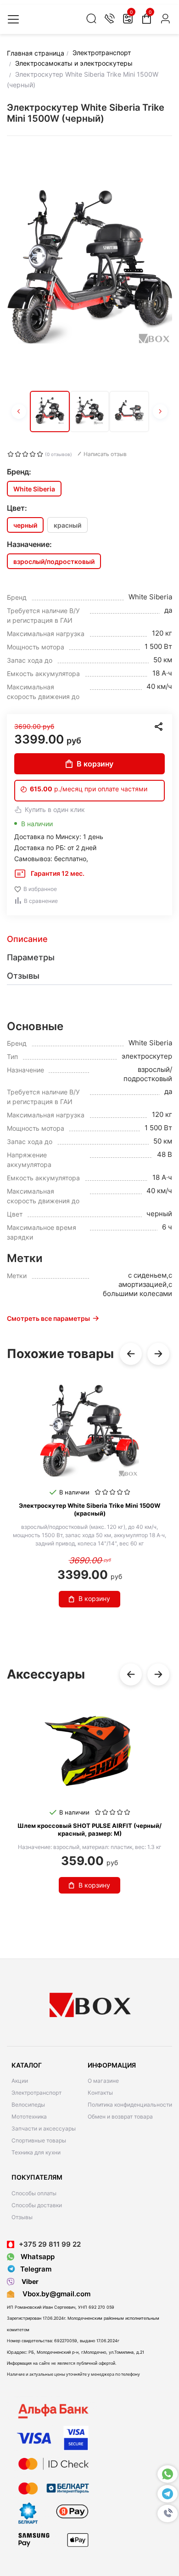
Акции (20, 2081)
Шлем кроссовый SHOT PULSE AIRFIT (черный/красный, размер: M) (89, 1829)
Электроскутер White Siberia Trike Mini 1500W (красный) (89, 1509)
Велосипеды (28, 2105)
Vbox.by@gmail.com (55, 2294)
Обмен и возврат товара (120, 2117)
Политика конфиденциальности (130, 2105)
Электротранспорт (36, 2093)
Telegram (36, 2269)
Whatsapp (37, 2257)
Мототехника (29, 2117)
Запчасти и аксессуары (44, 2128)
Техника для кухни (36, 2152)
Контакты (100, 2093)
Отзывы (22, 2217)
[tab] (89, 939)
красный (67, 525)
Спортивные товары (39, 2140)
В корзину (95, 764)
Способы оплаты (34, 2193)
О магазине (103, 2081)
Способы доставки (37, 2205)
